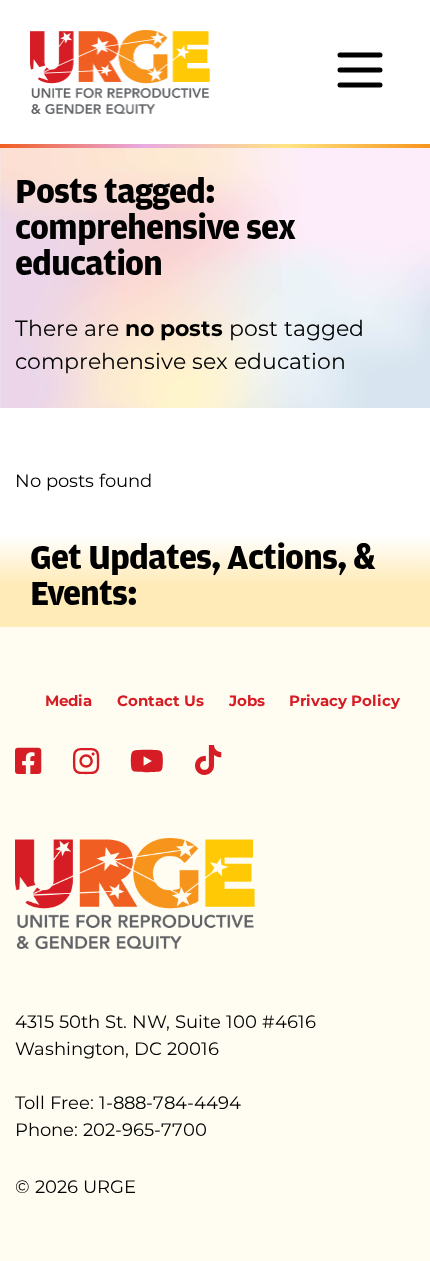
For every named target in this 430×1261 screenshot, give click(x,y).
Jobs (247, 700)
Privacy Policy (344, 700)
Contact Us (160, 700)
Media (68, 700)
